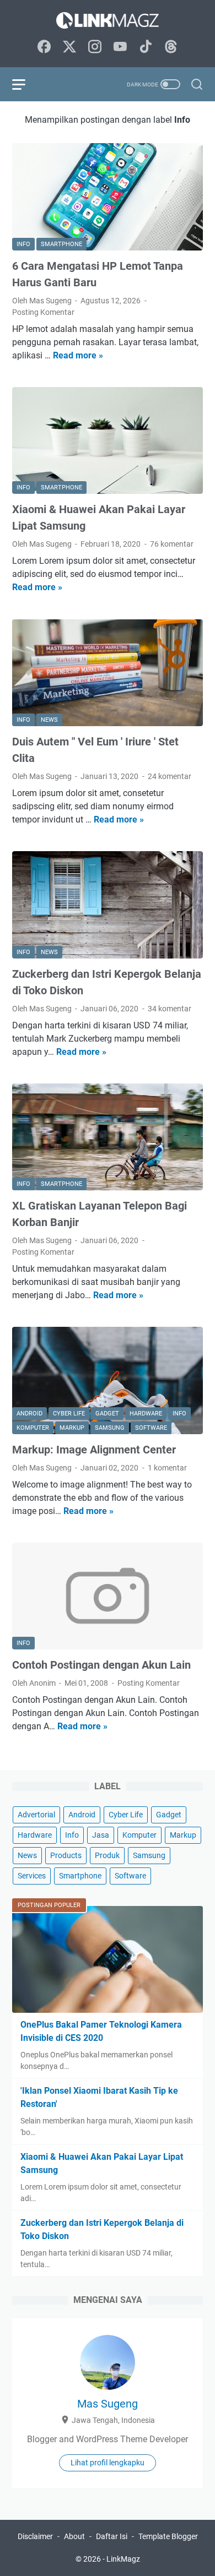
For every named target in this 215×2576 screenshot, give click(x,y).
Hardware (35, 1835)
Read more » (78, 355)
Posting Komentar (43, 312)
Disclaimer (35, 2536)
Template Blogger (168, 2536)
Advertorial (36, 1815)
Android (82, 1815)
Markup (183, 1835)
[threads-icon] (171, 47)
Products (66, 1855)
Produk (107, 1855)
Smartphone (80, 1876)
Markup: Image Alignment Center (94, 1450)
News (27, 1855)
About (74, 2536)
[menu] (25, 84)
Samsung (149, 1855)
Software (130, 1876)
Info (72, 1835)
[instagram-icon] (95, 47)
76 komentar (172, 544)
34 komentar (170, 1009)
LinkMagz (123, 2559)
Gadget (169, 1815)
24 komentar (170, 776)
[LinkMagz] (108, 20)
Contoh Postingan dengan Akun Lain (101, 1665)
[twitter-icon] (69, 47)
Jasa (101, 1835)
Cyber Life (126, 1815)
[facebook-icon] (44, 47)
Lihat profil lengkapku (108, 2463)
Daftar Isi (112, 2536)
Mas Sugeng (108, 2404)
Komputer (139, 1835)
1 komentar (167, 1468)
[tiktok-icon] (146, 47)
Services (32, 1876)
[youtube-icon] (120, 47)
